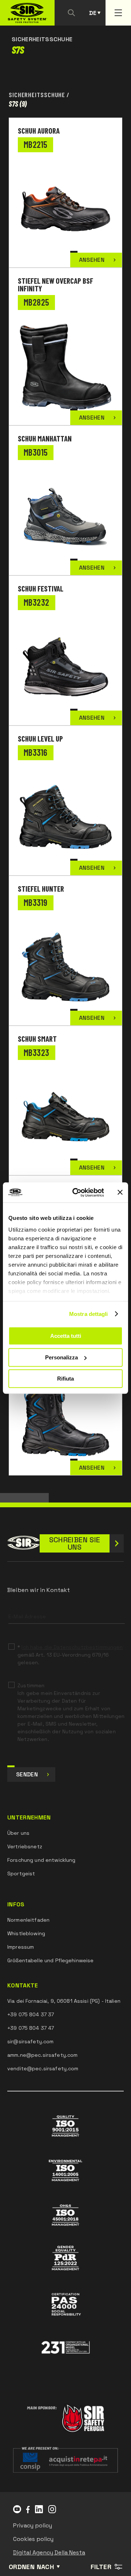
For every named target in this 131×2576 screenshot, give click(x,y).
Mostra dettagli (89, 1314)
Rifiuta (65, 1379)
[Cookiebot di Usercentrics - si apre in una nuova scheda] (77, 1193)
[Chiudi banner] (120, 1193)
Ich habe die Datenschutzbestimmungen (72, 1647)
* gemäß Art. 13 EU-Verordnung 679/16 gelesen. (70, 1655)
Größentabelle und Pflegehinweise (50, 1960)
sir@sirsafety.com (30, 2041)
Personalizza (61, 1357)
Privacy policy (33, 2525)
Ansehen (92, 260)
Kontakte (23, 1986)
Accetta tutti (66, 1336)
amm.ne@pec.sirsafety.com (42, 2055)
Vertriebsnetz (25, 1846)
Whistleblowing (26, 1933)
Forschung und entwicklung (41, 1860)
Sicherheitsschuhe (37, 95)
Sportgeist (21, 1873)
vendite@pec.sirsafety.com (43, 2068)
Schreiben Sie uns (75, 1543)
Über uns (18, 1833)
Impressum (21, 1947)
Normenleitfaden (28, 1920)
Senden (27, 1774)
